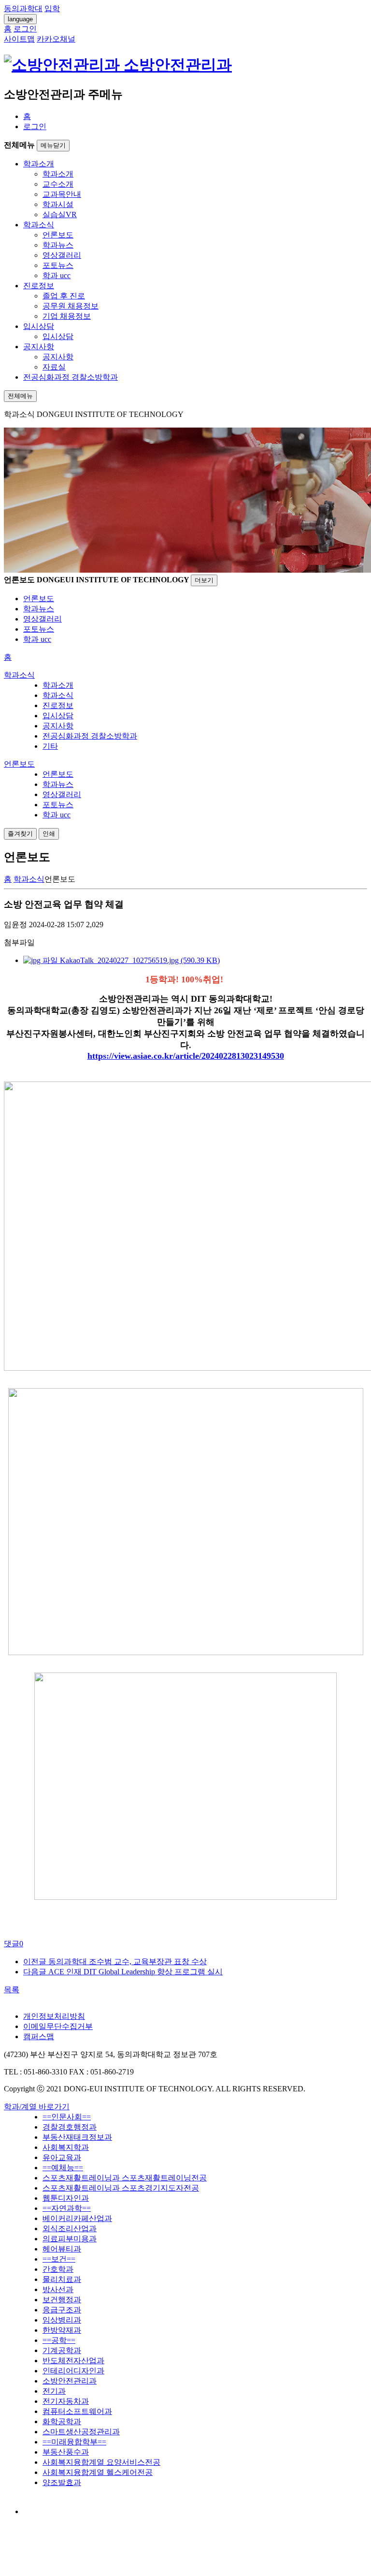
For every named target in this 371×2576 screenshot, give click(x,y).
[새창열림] (32, 2511)
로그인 (35, 126)
